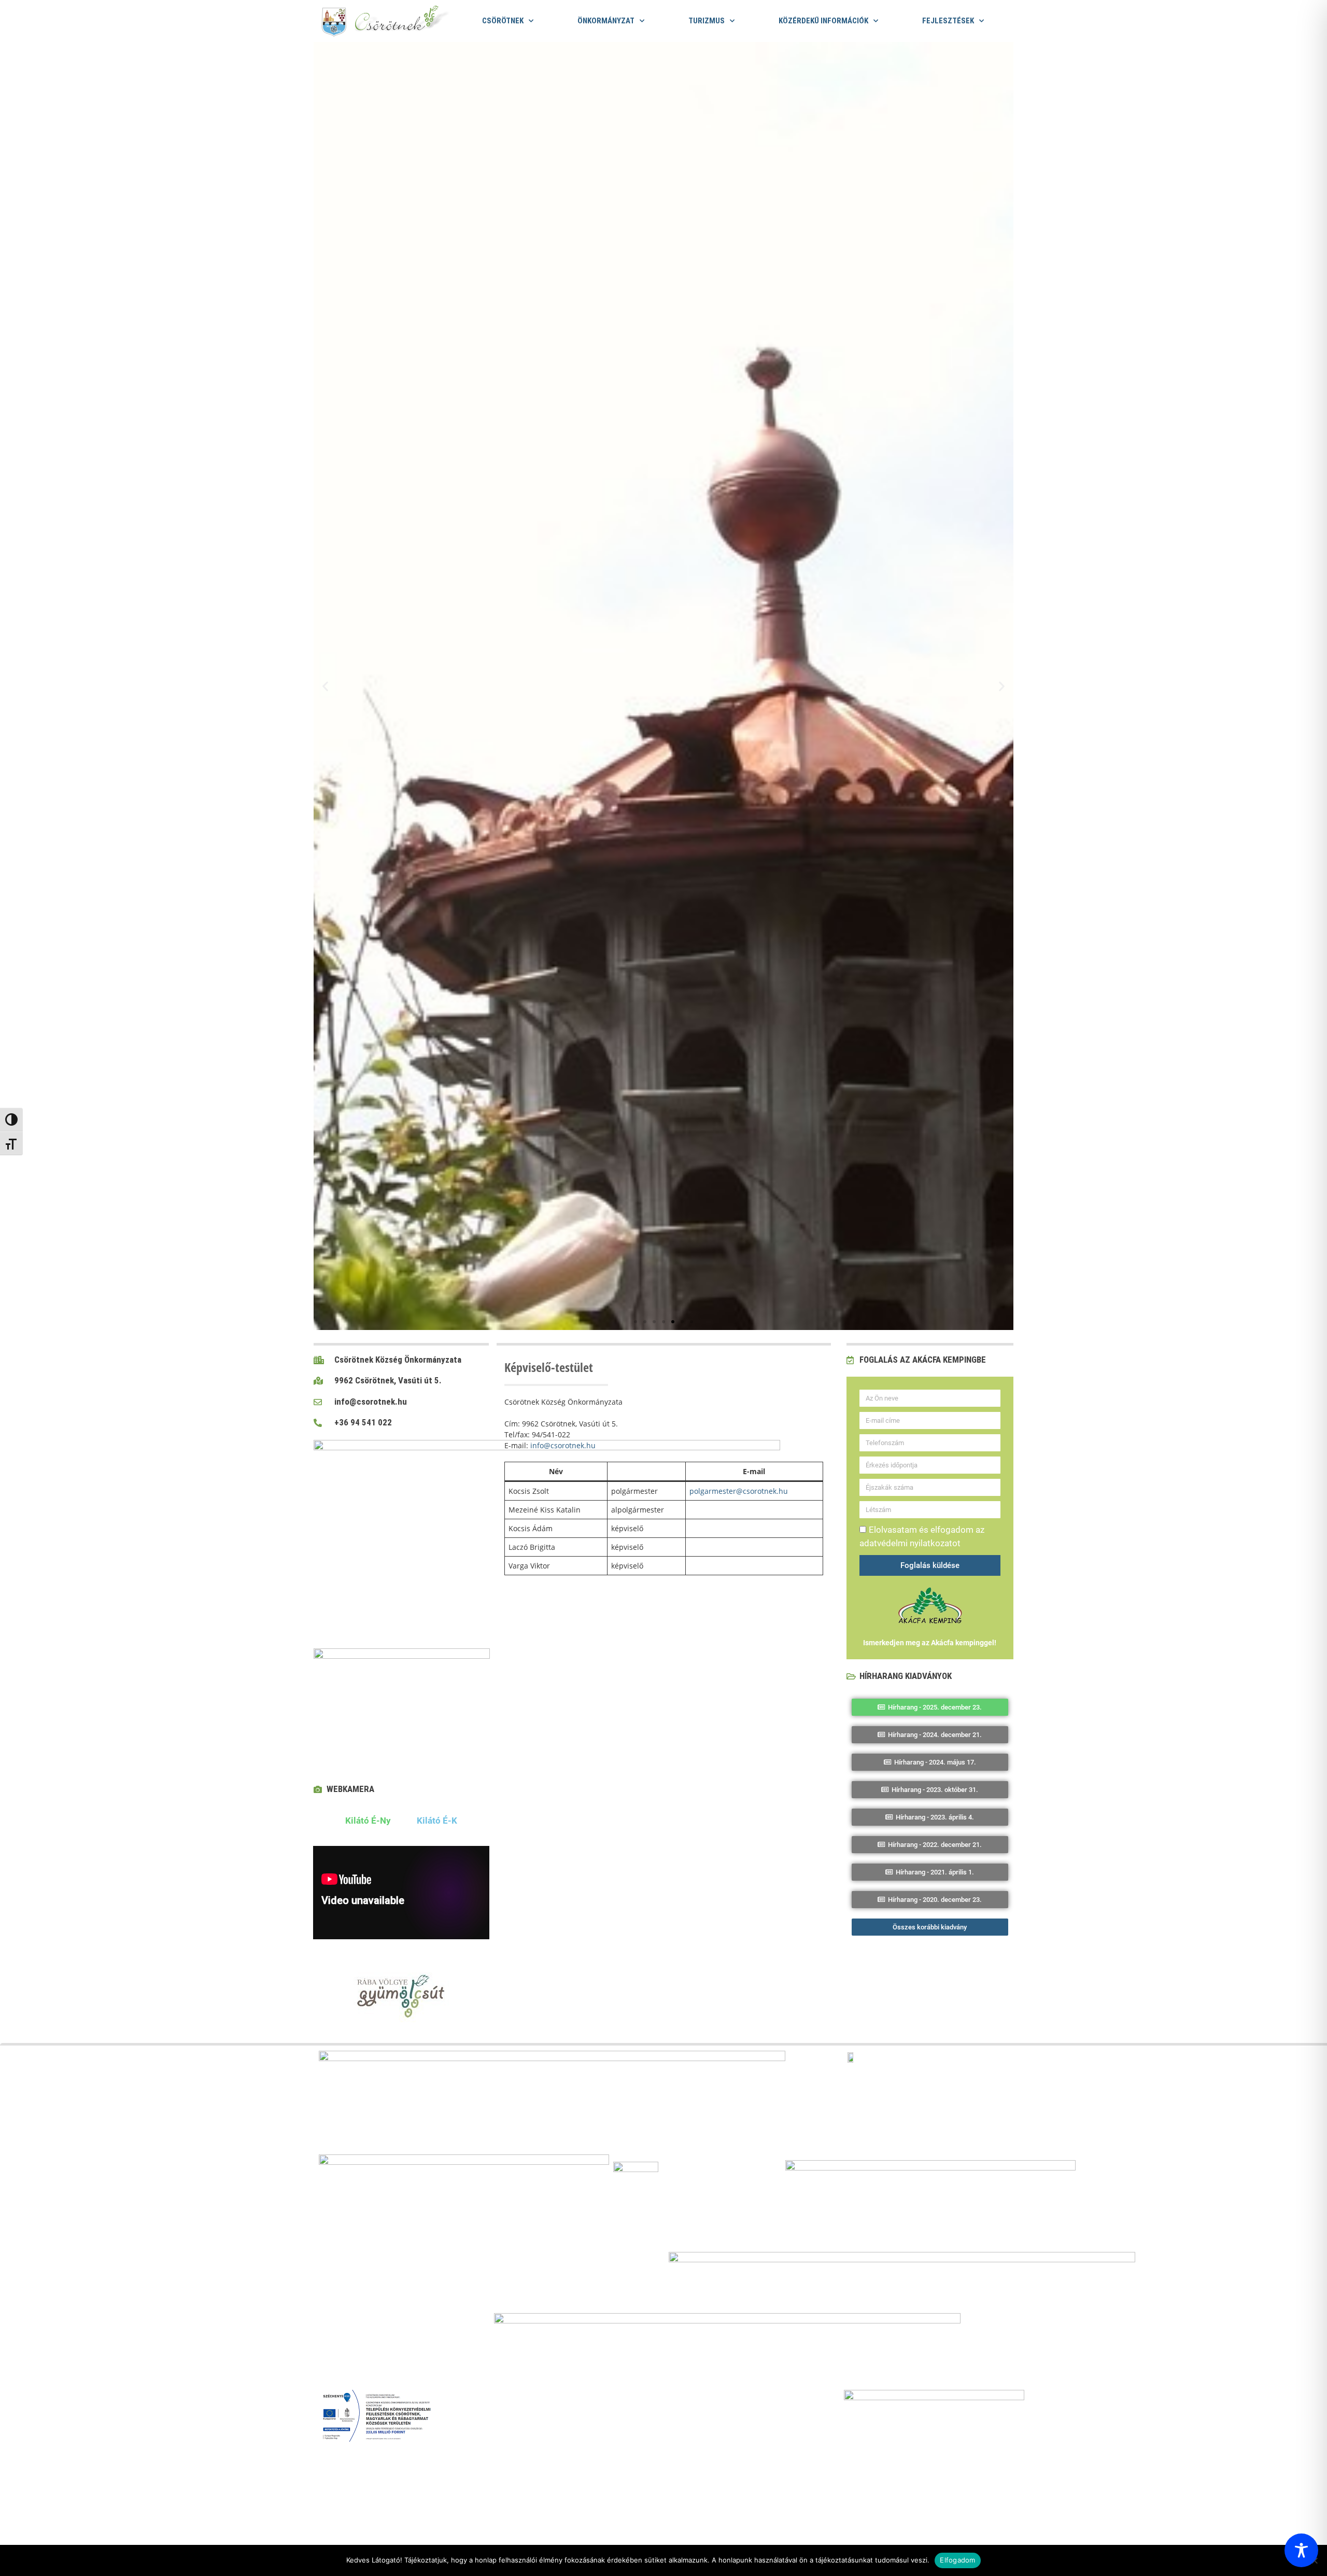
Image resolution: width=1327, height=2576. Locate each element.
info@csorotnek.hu (563, 1445)
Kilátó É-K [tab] (437, 1821)
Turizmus (707, 21)
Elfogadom (957, 2560)
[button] (325, 686)
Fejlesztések (948, 21)
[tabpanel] (401, 1895)
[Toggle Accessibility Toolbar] (1301, 2550)
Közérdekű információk (823, 21)
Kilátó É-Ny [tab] (368, 1821)
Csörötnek (503, 21)
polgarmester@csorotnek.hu (739, 1491)
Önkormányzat (606, 21)
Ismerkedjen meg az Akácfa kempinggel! (930, 1643)
